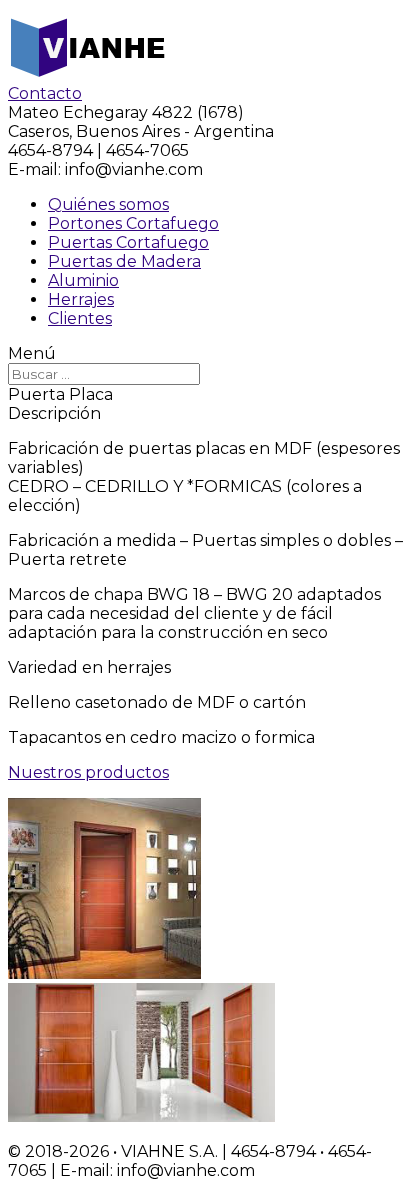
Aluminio (83, 280)
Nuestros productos (88, 772)
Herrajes (81, 299)
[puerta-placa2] (141, 1116)
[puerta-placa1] (104, 973)
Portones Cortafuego (133, 223)
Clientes (80, 318)
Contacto (45, 93)
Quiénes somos (108, 204)
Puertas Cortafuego (128, 242)
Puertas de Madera (124, 261)
